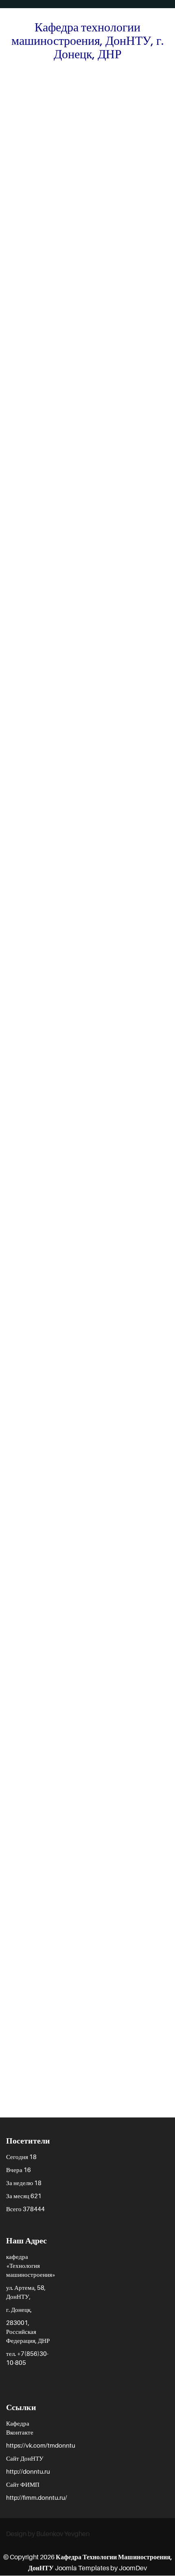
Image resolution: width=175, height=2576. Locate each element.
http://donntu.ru (28, 2471)
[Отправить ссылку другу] (166, 153)
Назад (21, 851)
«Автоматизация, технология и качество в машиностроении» (82, 1891)
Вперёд (152, 851)
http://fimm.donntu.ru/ (37, 2497)
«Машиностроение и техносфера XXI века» (84, 2048)
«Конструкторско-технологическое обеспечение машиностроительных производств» (88, 116)
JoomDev (133, 2568)
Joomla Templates (81, 2568)
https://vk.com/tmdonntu (41, 2445)
